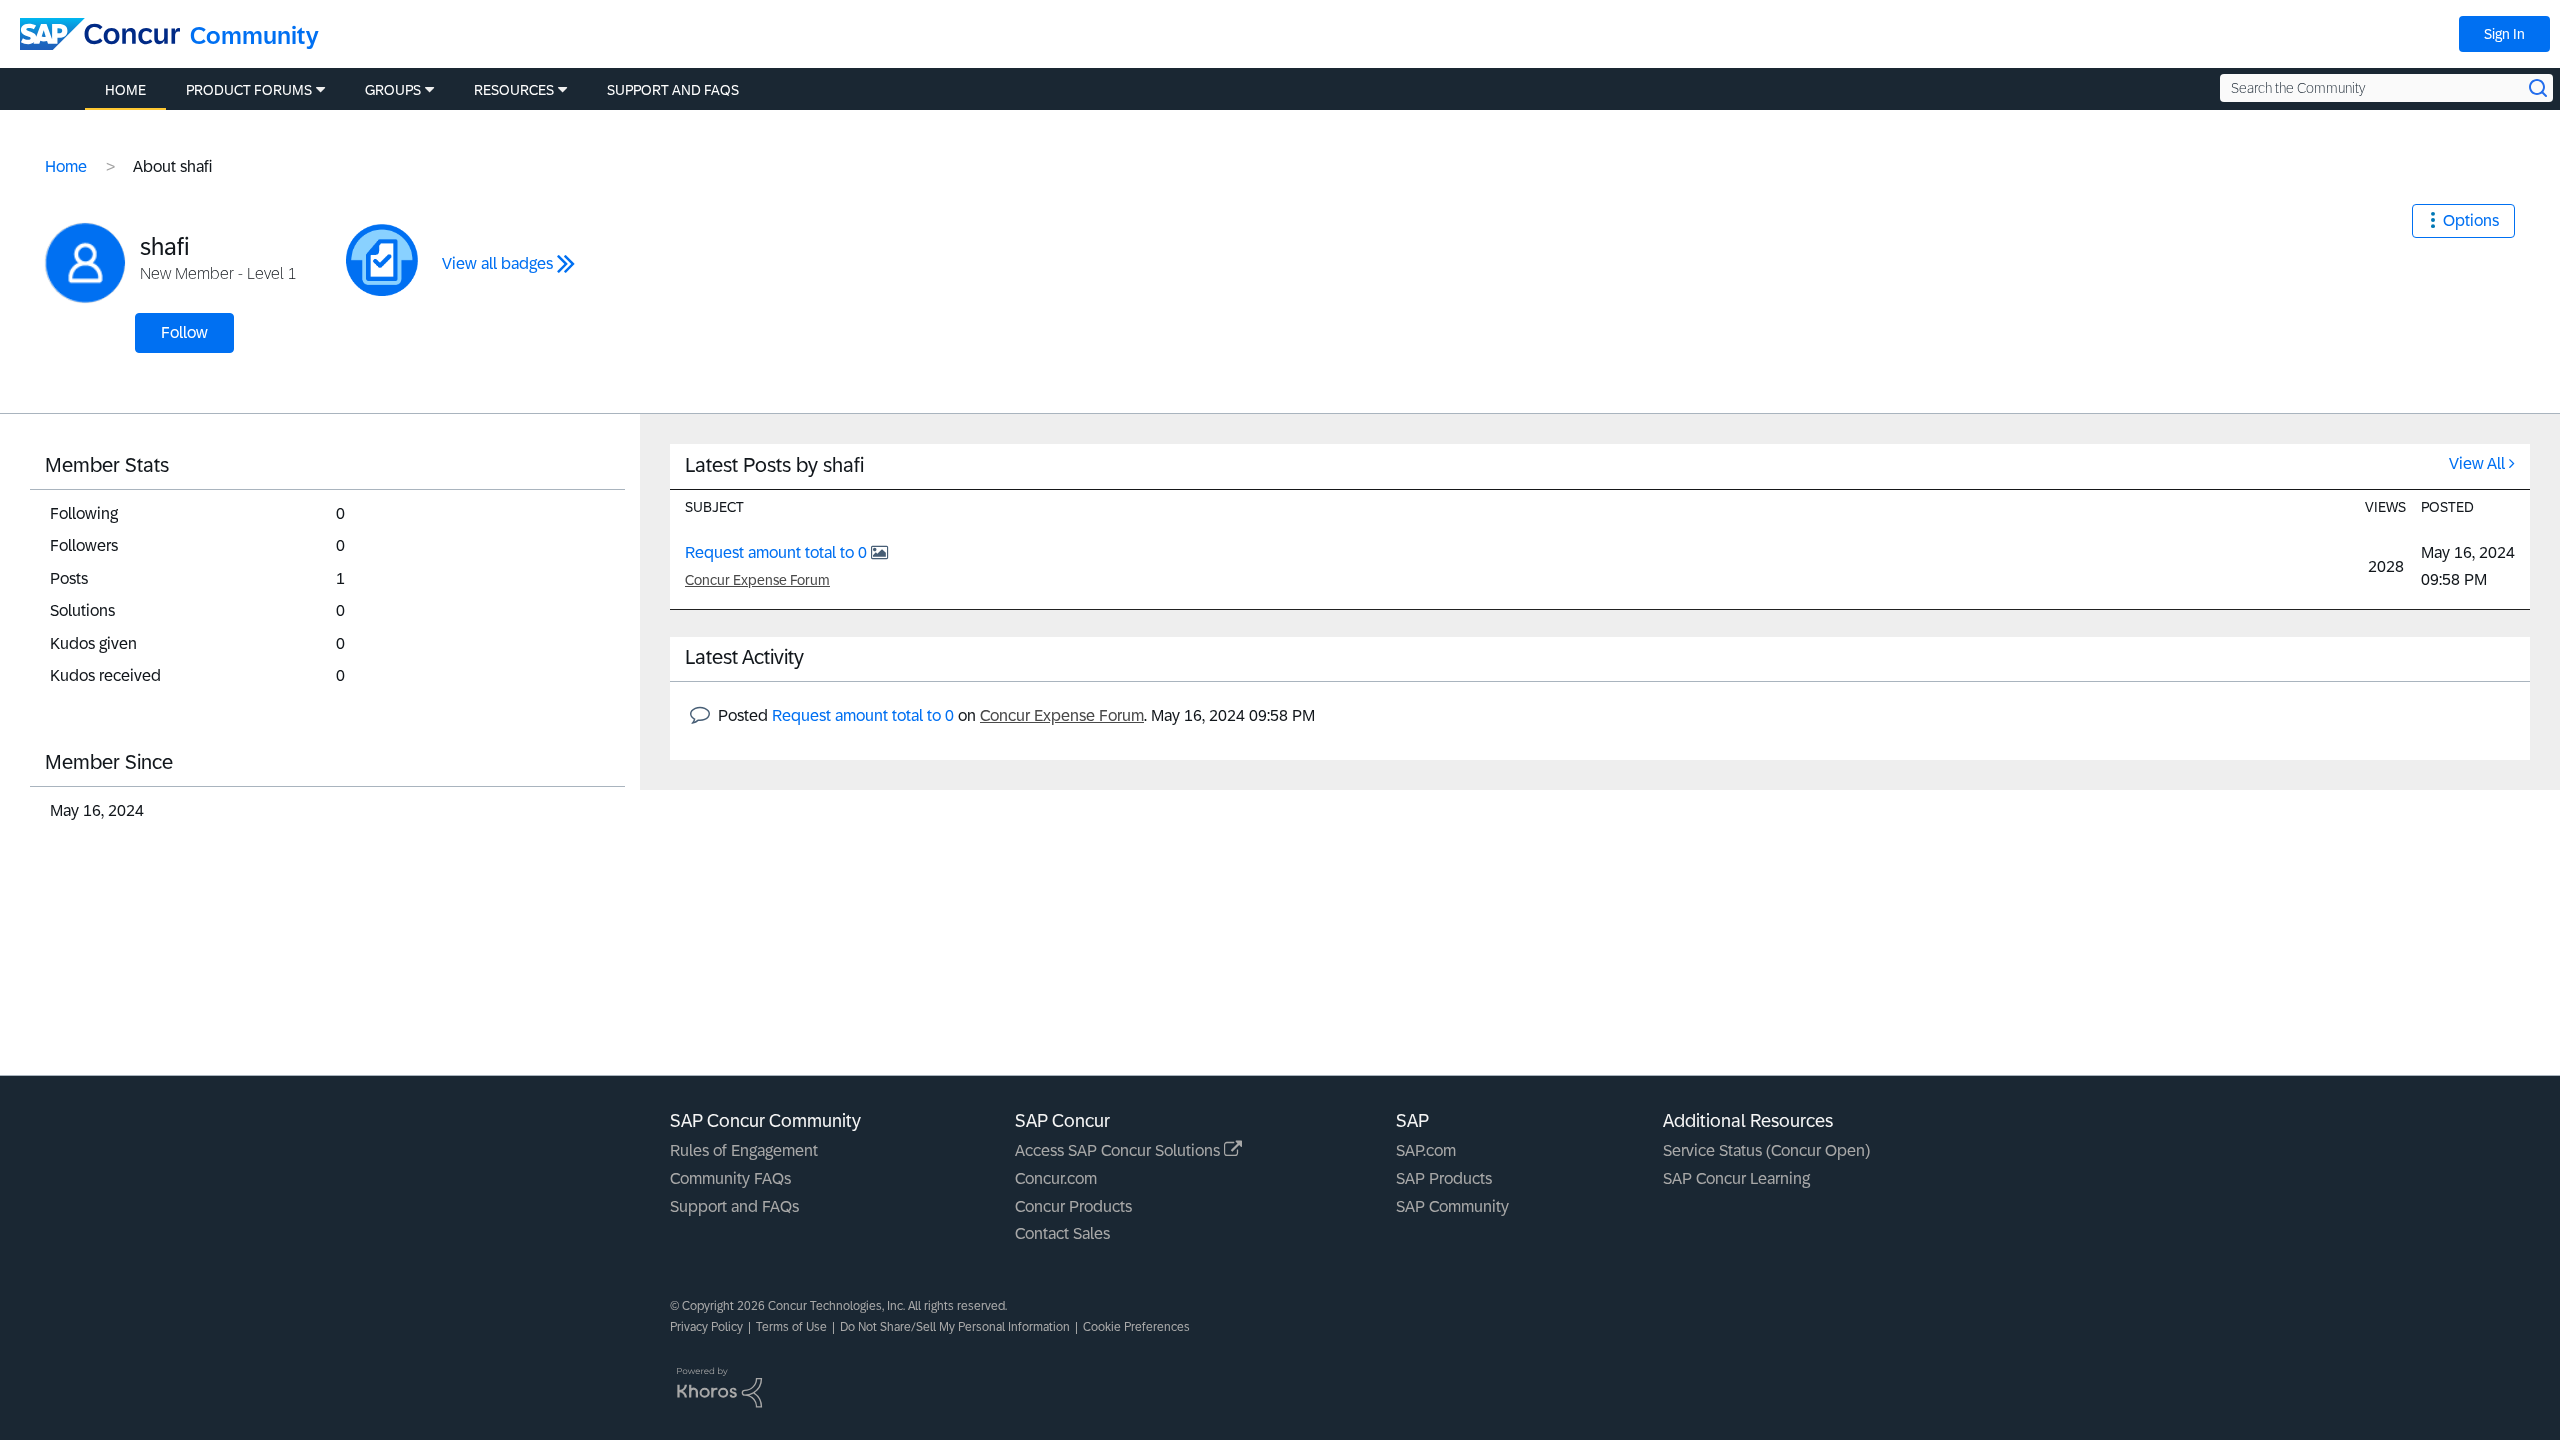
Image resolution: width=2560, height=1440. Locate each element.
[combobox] (2386, 88)
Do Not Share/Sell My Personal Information (955, 1327)
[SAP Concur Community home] (100, 34)
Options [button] (2471, 220)
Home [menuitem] (125, 90)
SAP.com (1426, 1150)
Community (254, 35)
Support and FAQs (734, 1206)
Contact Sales (1062, 1233)
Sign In (2504, 34)
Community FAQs (730, 1178)
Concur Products (1073, 1206)
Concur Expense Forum (757, 580)
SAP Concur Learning (1736, 1178)
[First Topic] (382, 260)
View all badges (497, 263)
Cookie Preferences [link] (1136, 1327)
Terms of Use (791, 1327)
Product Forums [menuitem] (249, 90)
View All (2477, 463)
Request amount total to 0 (778, 552)
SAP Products (1444, 1178)
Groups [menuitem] (393, 90)
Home (66, 166)
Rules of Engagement (744, 1150)
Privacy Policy (706, 1327)
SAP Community (1452, 1206)
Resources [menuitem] (514, 90)
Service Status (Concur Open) (1766, 1150)
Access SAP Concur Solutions (1119, 1150)
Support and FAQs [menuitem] (673, 90)
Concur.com (1056, 1178)
